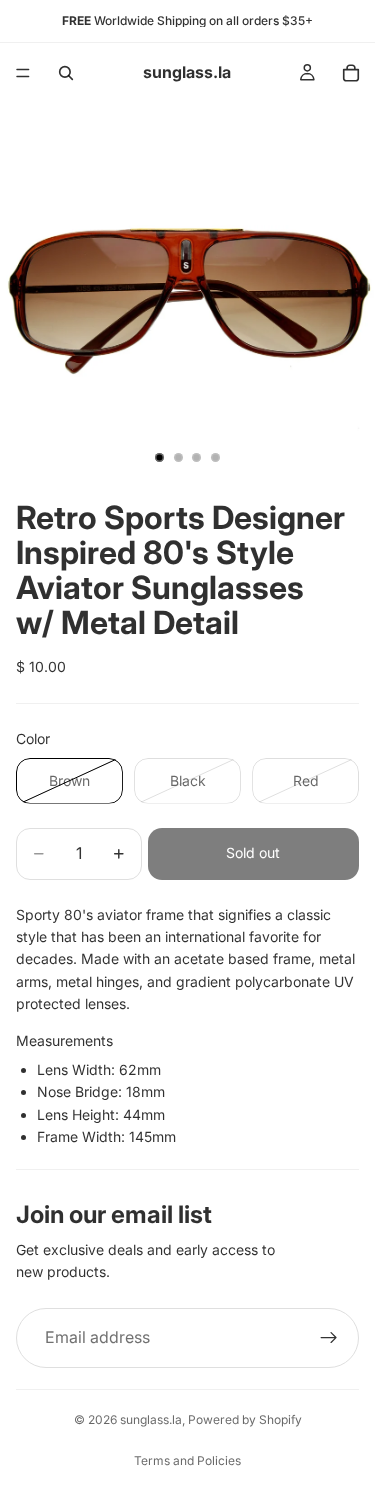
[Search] (66, 73)
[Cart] (351, 73)
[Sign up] (329, 1338)
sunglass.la (151, 1419)
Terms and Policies (187, 1460)
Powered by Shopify (245, 1419)
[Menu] (23, 73)
